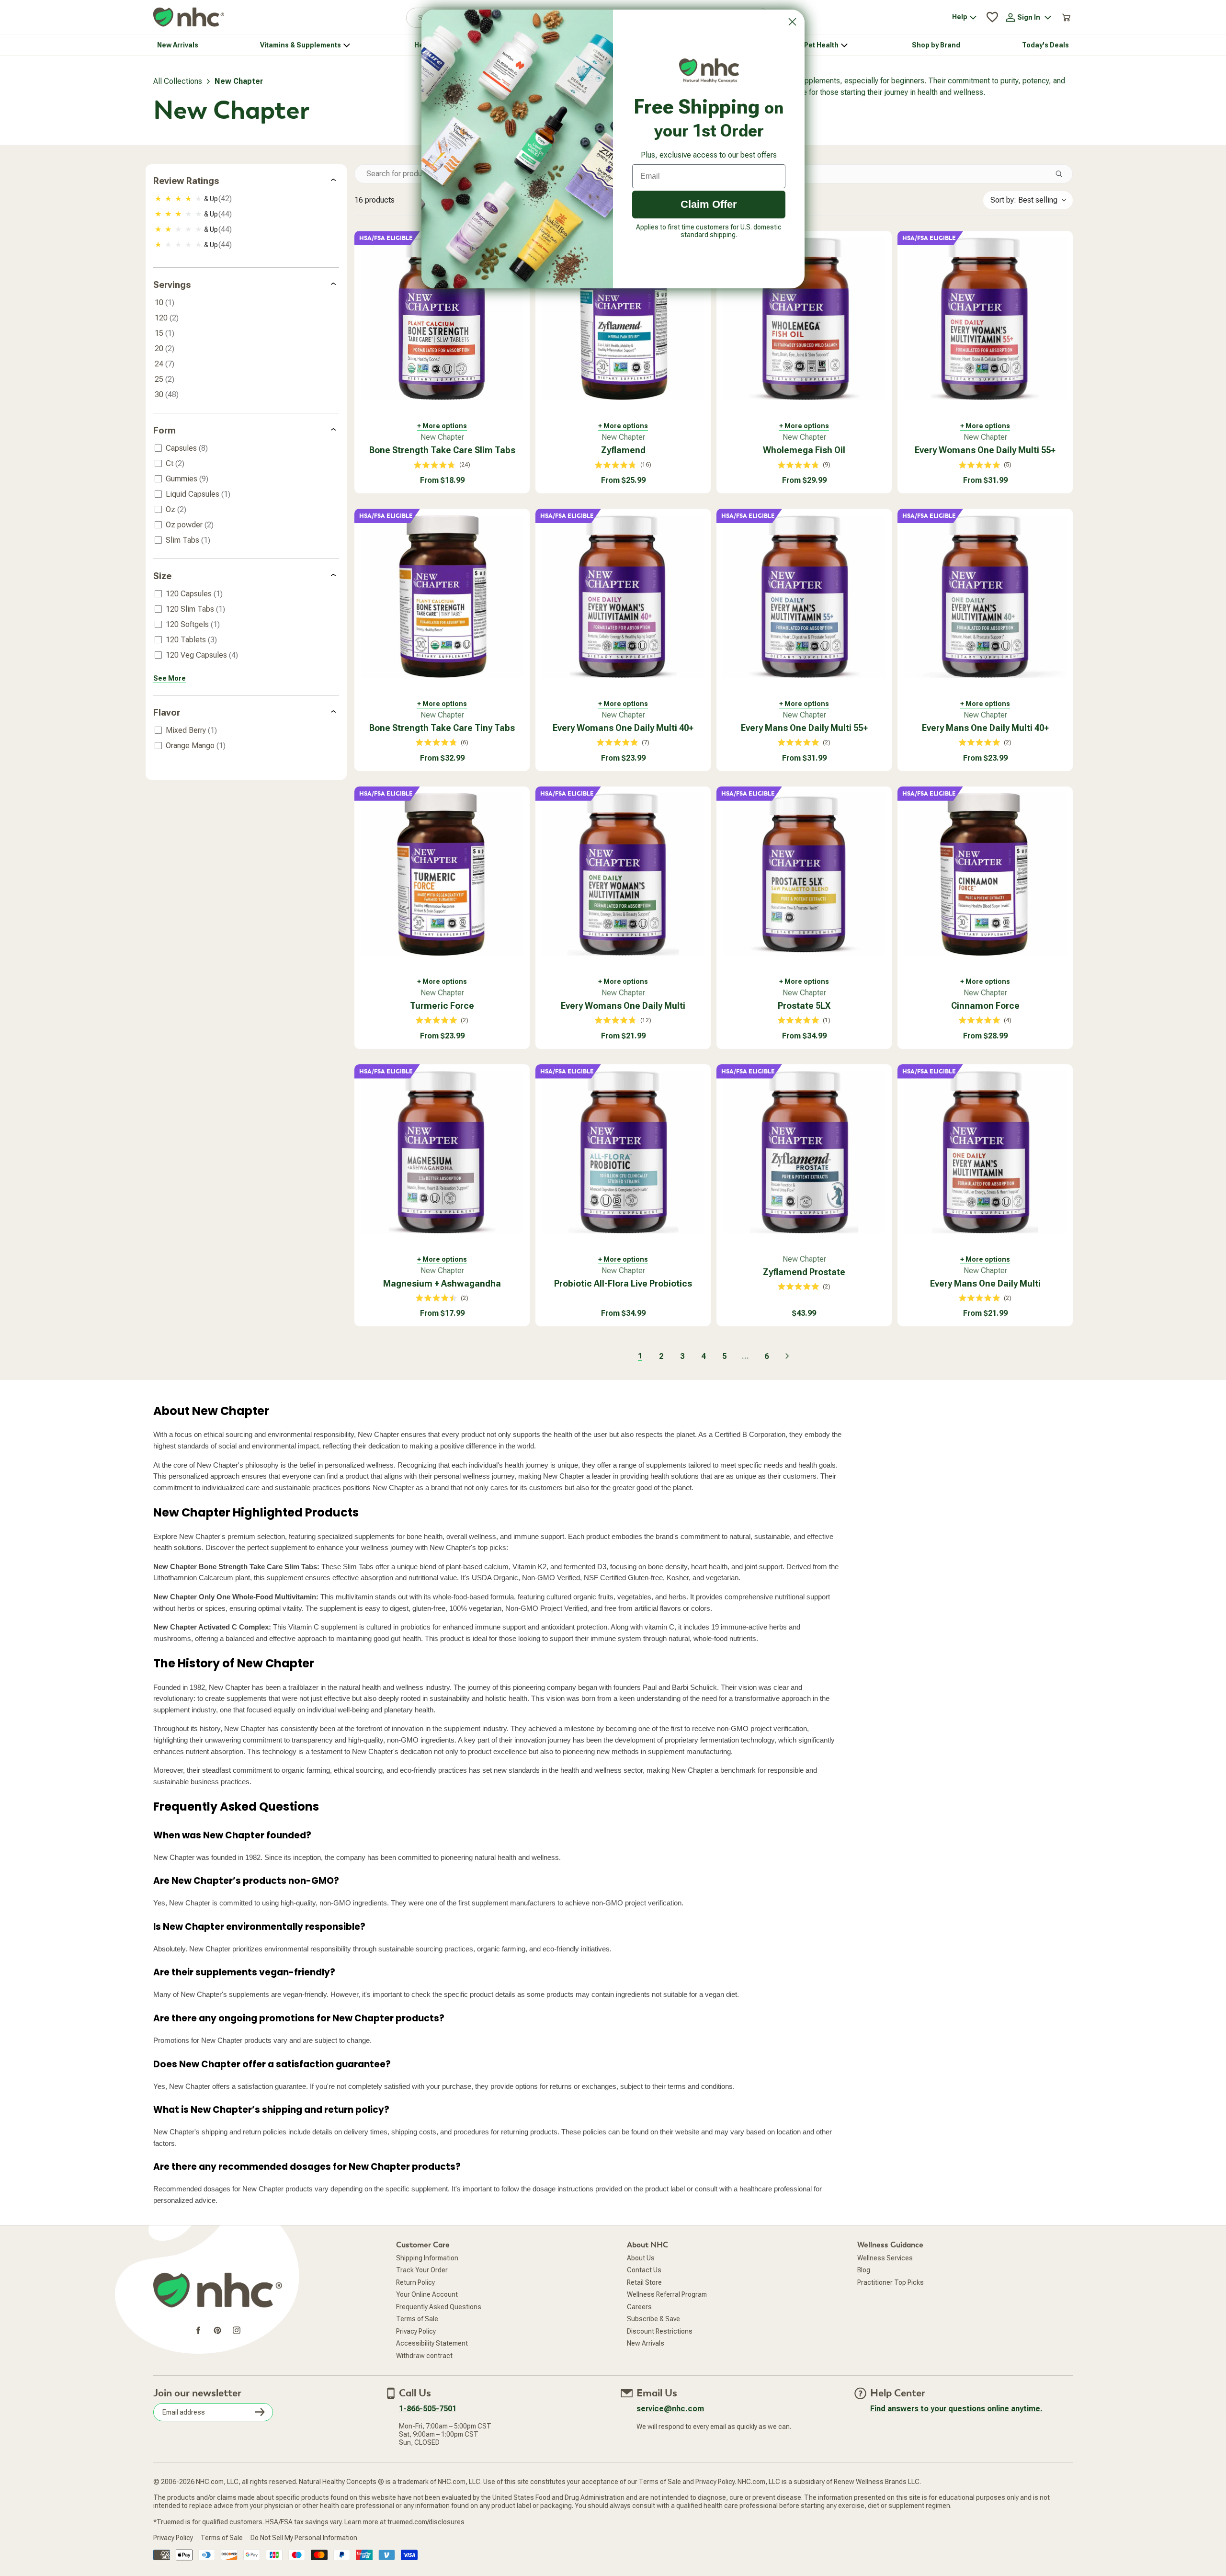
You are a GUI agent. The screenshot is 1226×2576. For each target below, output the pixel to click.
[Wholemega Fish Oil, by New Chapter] (804, 319)
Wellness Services (885, 2258)
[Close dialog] (792, 22)
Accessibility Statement (432, 2343)
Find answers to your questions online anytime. (956, 2409)
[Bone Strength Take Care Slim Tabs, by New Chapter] (442, 319)
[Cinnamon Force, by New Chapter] (985, 874)
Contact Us (644, 2270)
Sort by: (1024, 200)
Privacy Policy (416, 2331)
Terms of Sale (417, 2319)
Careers (639, 2307)
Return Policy (415, 2282)
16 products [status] (375, 200)
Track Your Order (422, 2270)
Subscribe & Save (653, 2319)
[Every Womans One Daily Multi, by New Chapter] (623, 874)
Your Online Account (427, 2294)
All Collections (178, 81)
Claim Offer (709, 204)
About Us (641, 2258)
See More (170, 678)
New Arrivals (646, 2343)
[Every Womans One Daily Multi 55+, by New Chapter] (985, 319)
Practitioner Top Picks (891, 2282)
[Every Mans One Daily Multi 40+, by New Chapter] (985, 596)
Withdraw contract (424, 2356)
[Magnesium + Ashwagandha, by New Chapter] (442, 1152)
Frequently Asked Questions (439, 2307)
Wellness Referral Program (667, 2294)
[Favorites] (992, 17)
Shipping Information (427, 2258)
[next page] (787, 1356)
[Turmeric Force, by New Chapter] (442, 874)
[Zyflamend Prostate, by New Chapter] (804, 1152)
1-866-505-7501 (428, 2409)
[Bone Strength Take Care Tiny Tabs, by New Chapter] (442, 596)
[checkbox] (247, 199)
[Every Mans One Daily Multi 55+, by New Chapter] (804, 596)
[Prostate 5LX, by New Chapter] (804, 874)
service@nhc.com (670, 2409)
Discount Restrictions (660, 2331)
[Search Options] (1063, 174)
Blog (864, 2270)
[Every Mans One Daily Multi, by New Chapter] (985, 1152)
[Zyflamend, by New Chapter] (623, 319)
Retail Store (644, 2282)
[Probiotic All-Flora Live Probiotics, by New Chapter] (623, 1152)
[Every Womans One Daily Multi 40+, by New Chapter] (623, 596)
